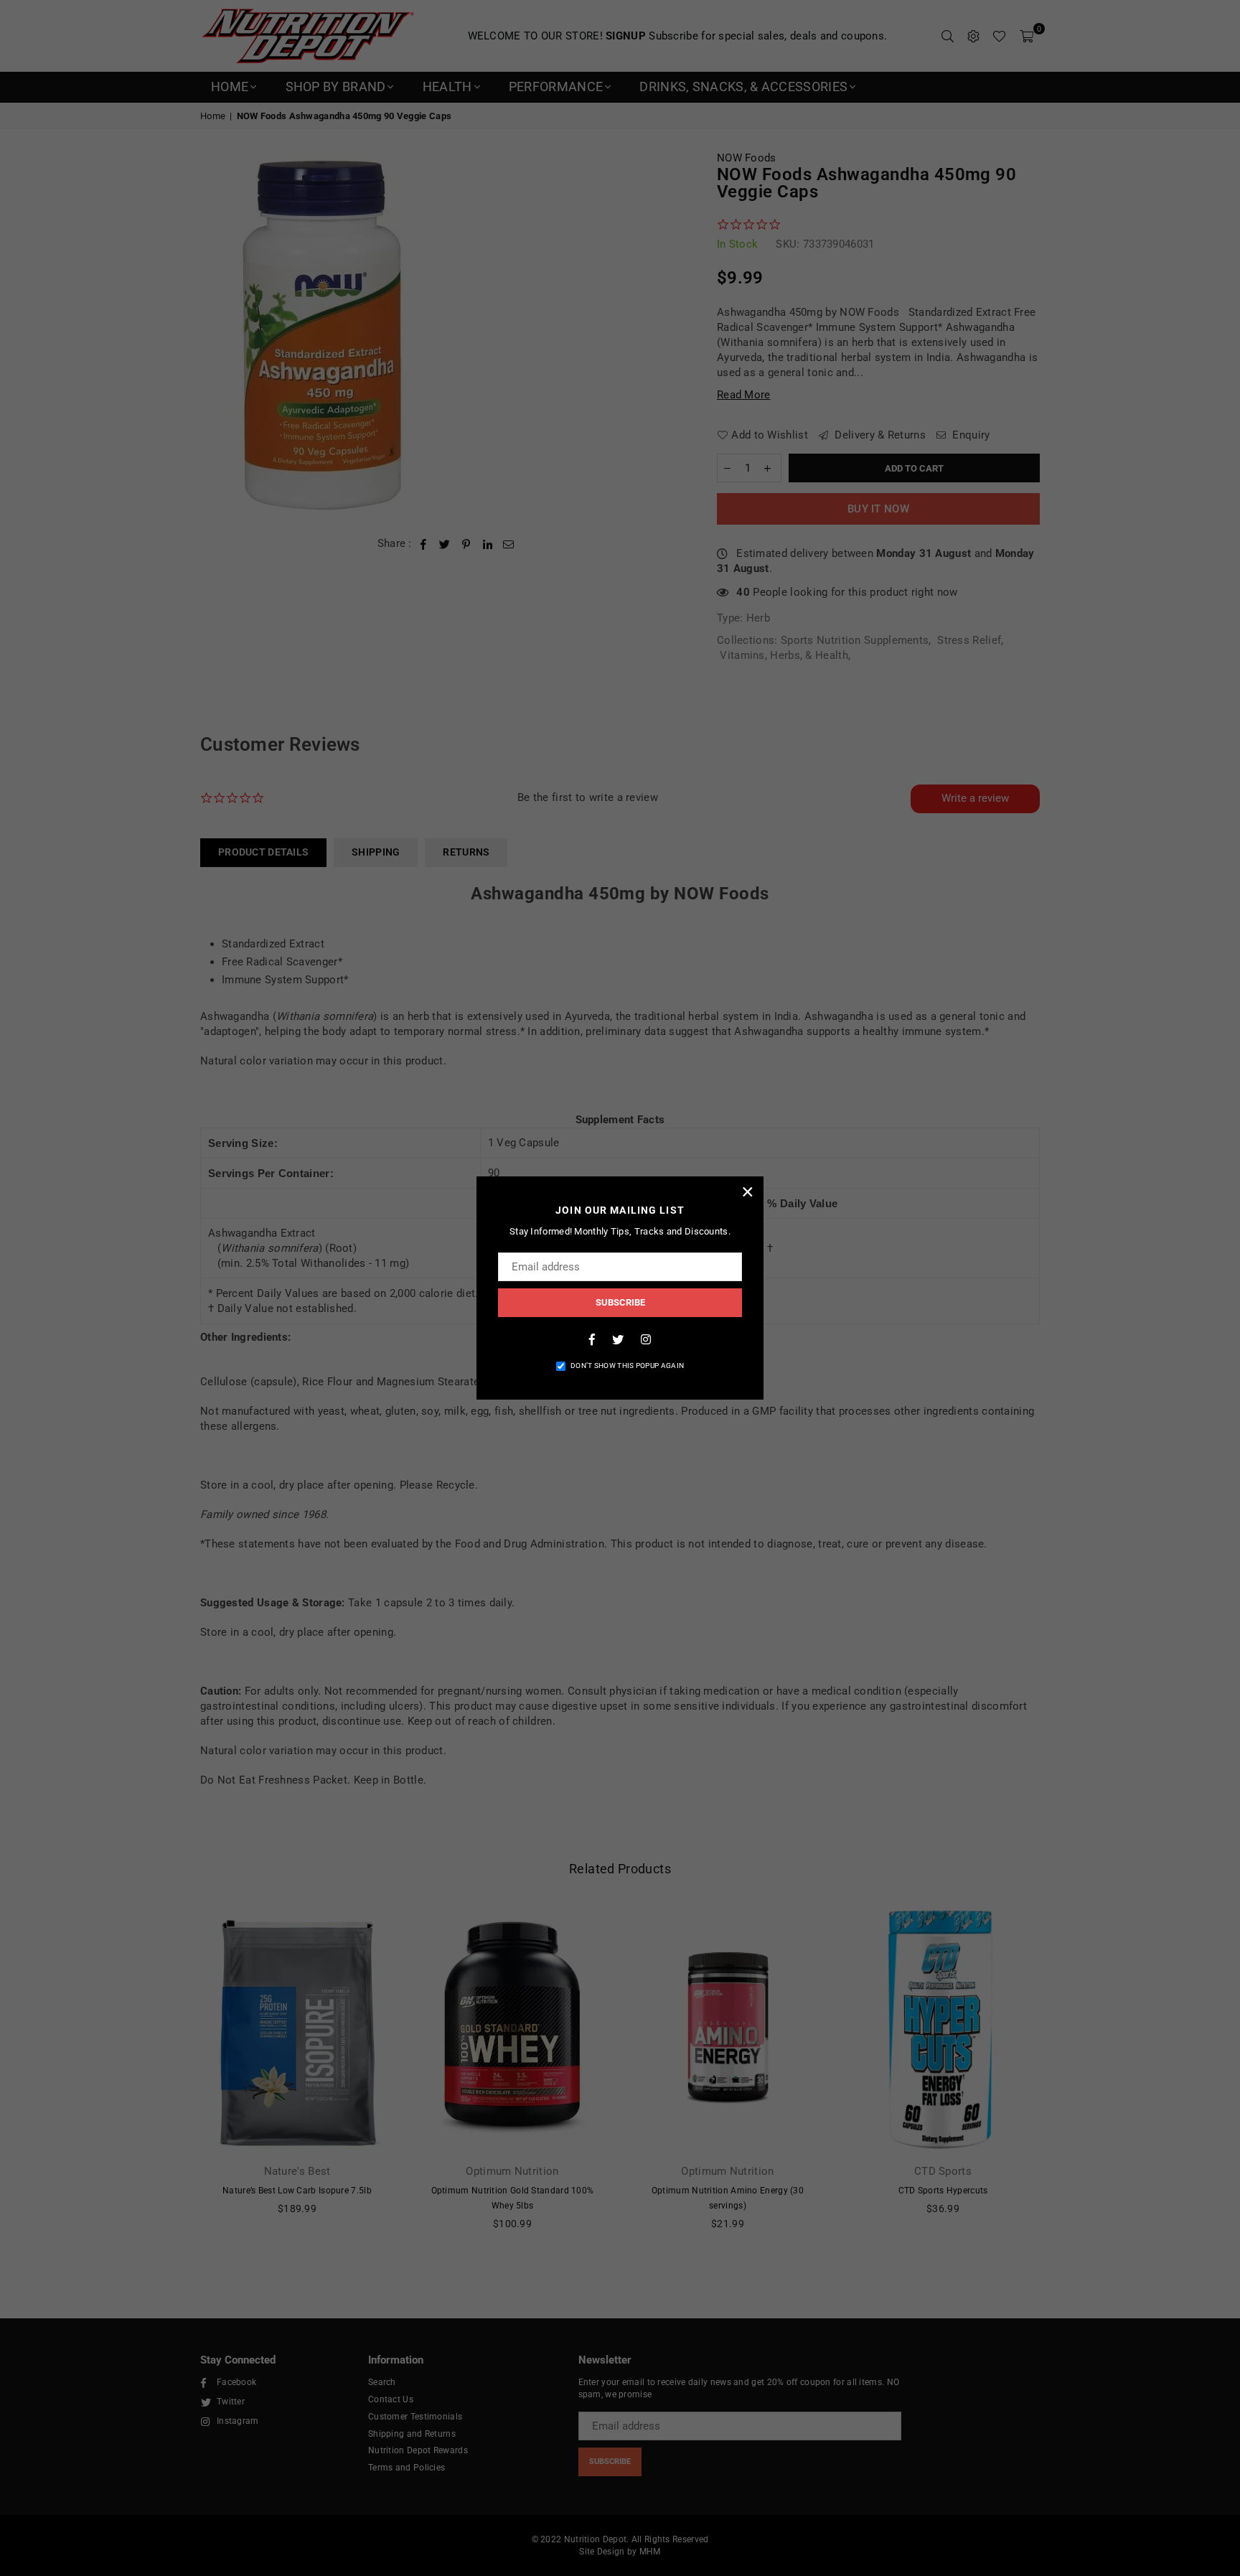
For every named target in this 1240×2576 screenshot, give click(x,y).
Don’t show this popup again (627, 1366)
